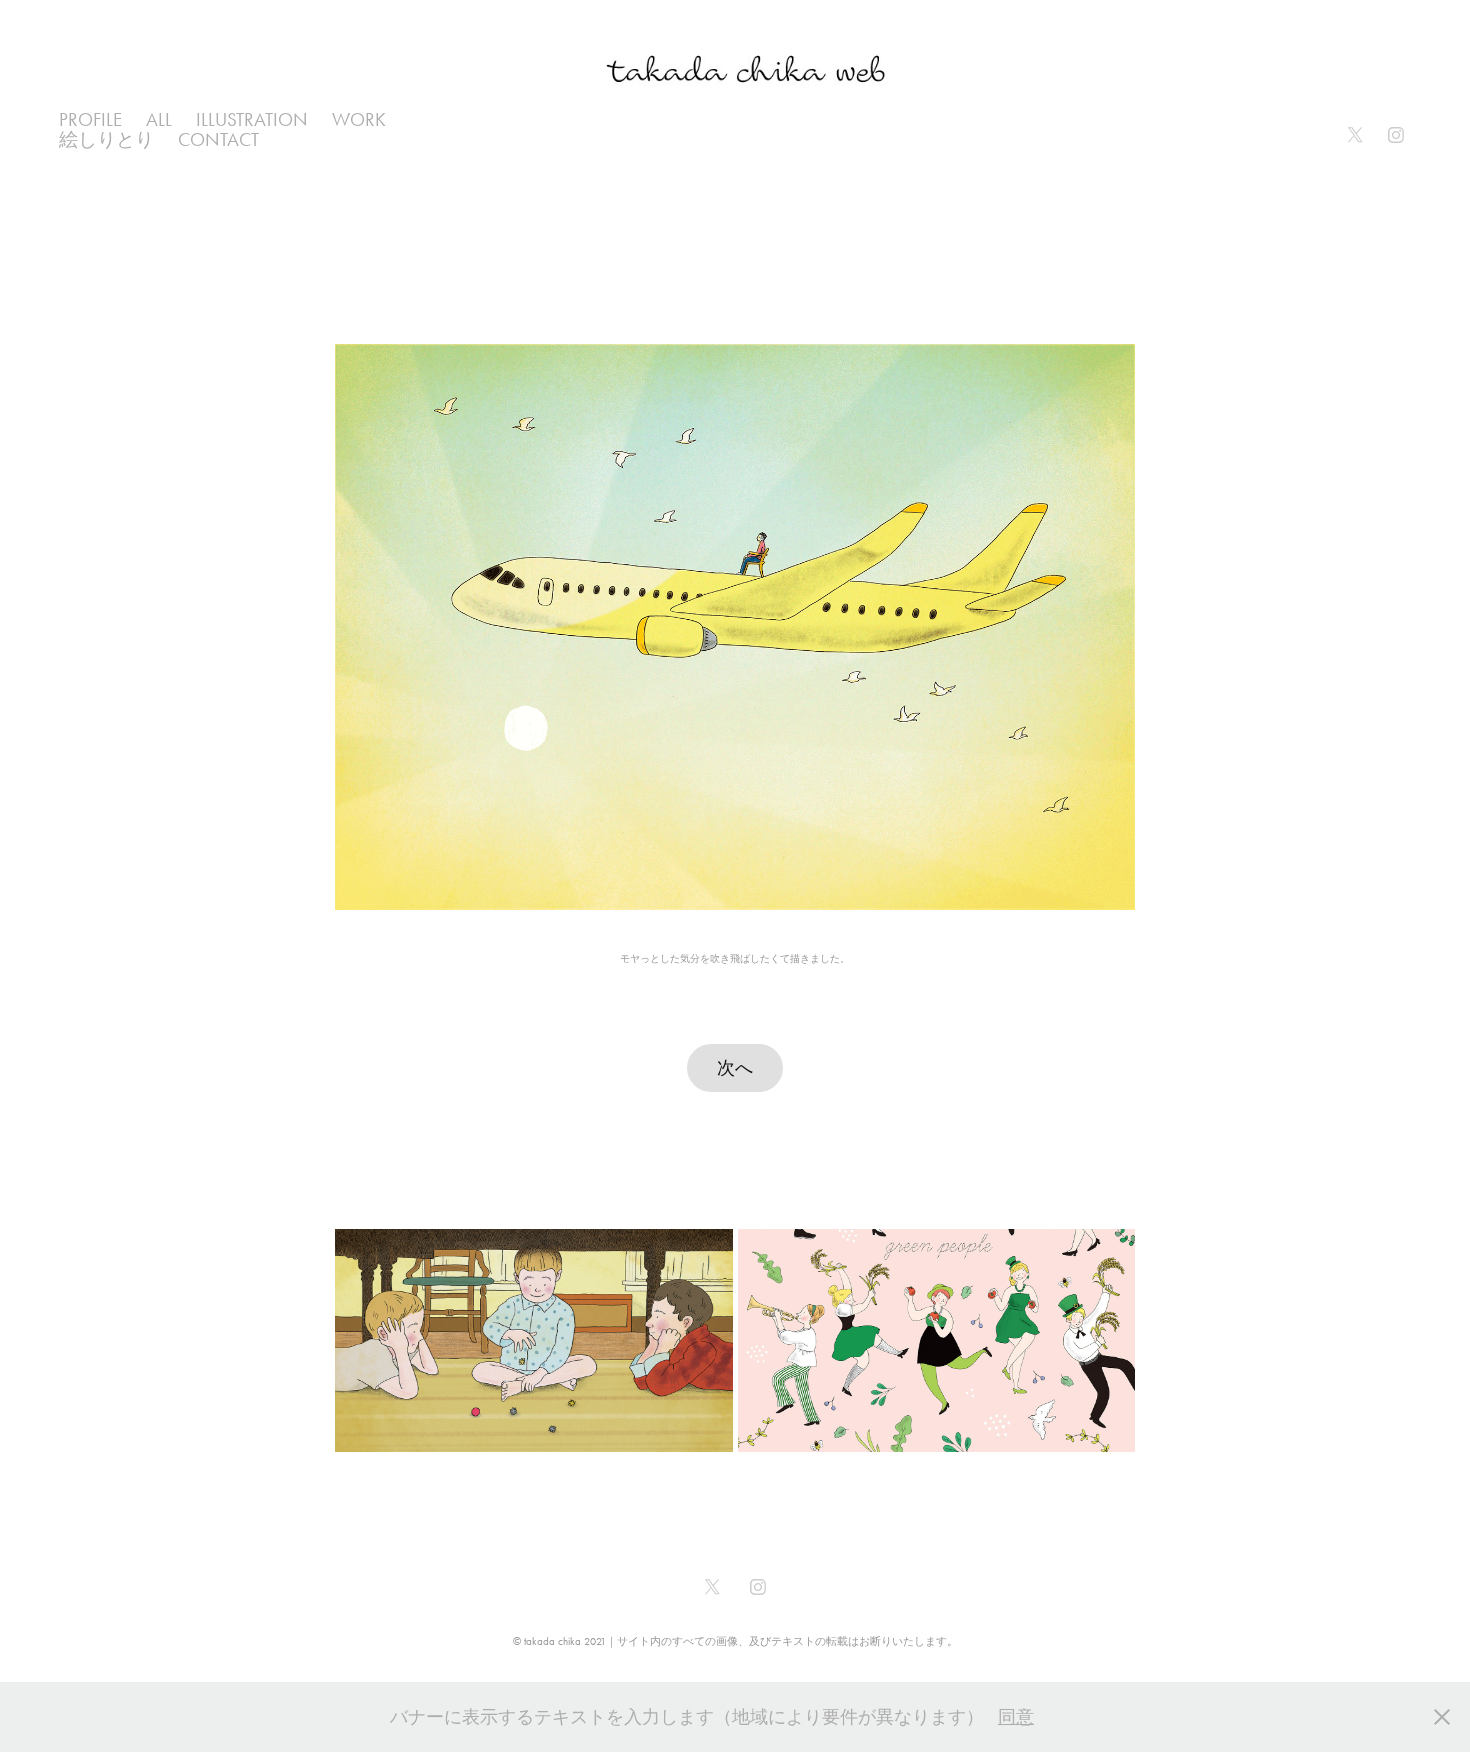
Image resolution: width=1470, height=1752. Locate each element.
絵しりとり (106, 139)
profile (90, 119)
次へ (735, 1068)
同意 (1016, 1717)
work (359, 119)
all (159, 119)
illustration (252, 119)
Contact (218, 139)
